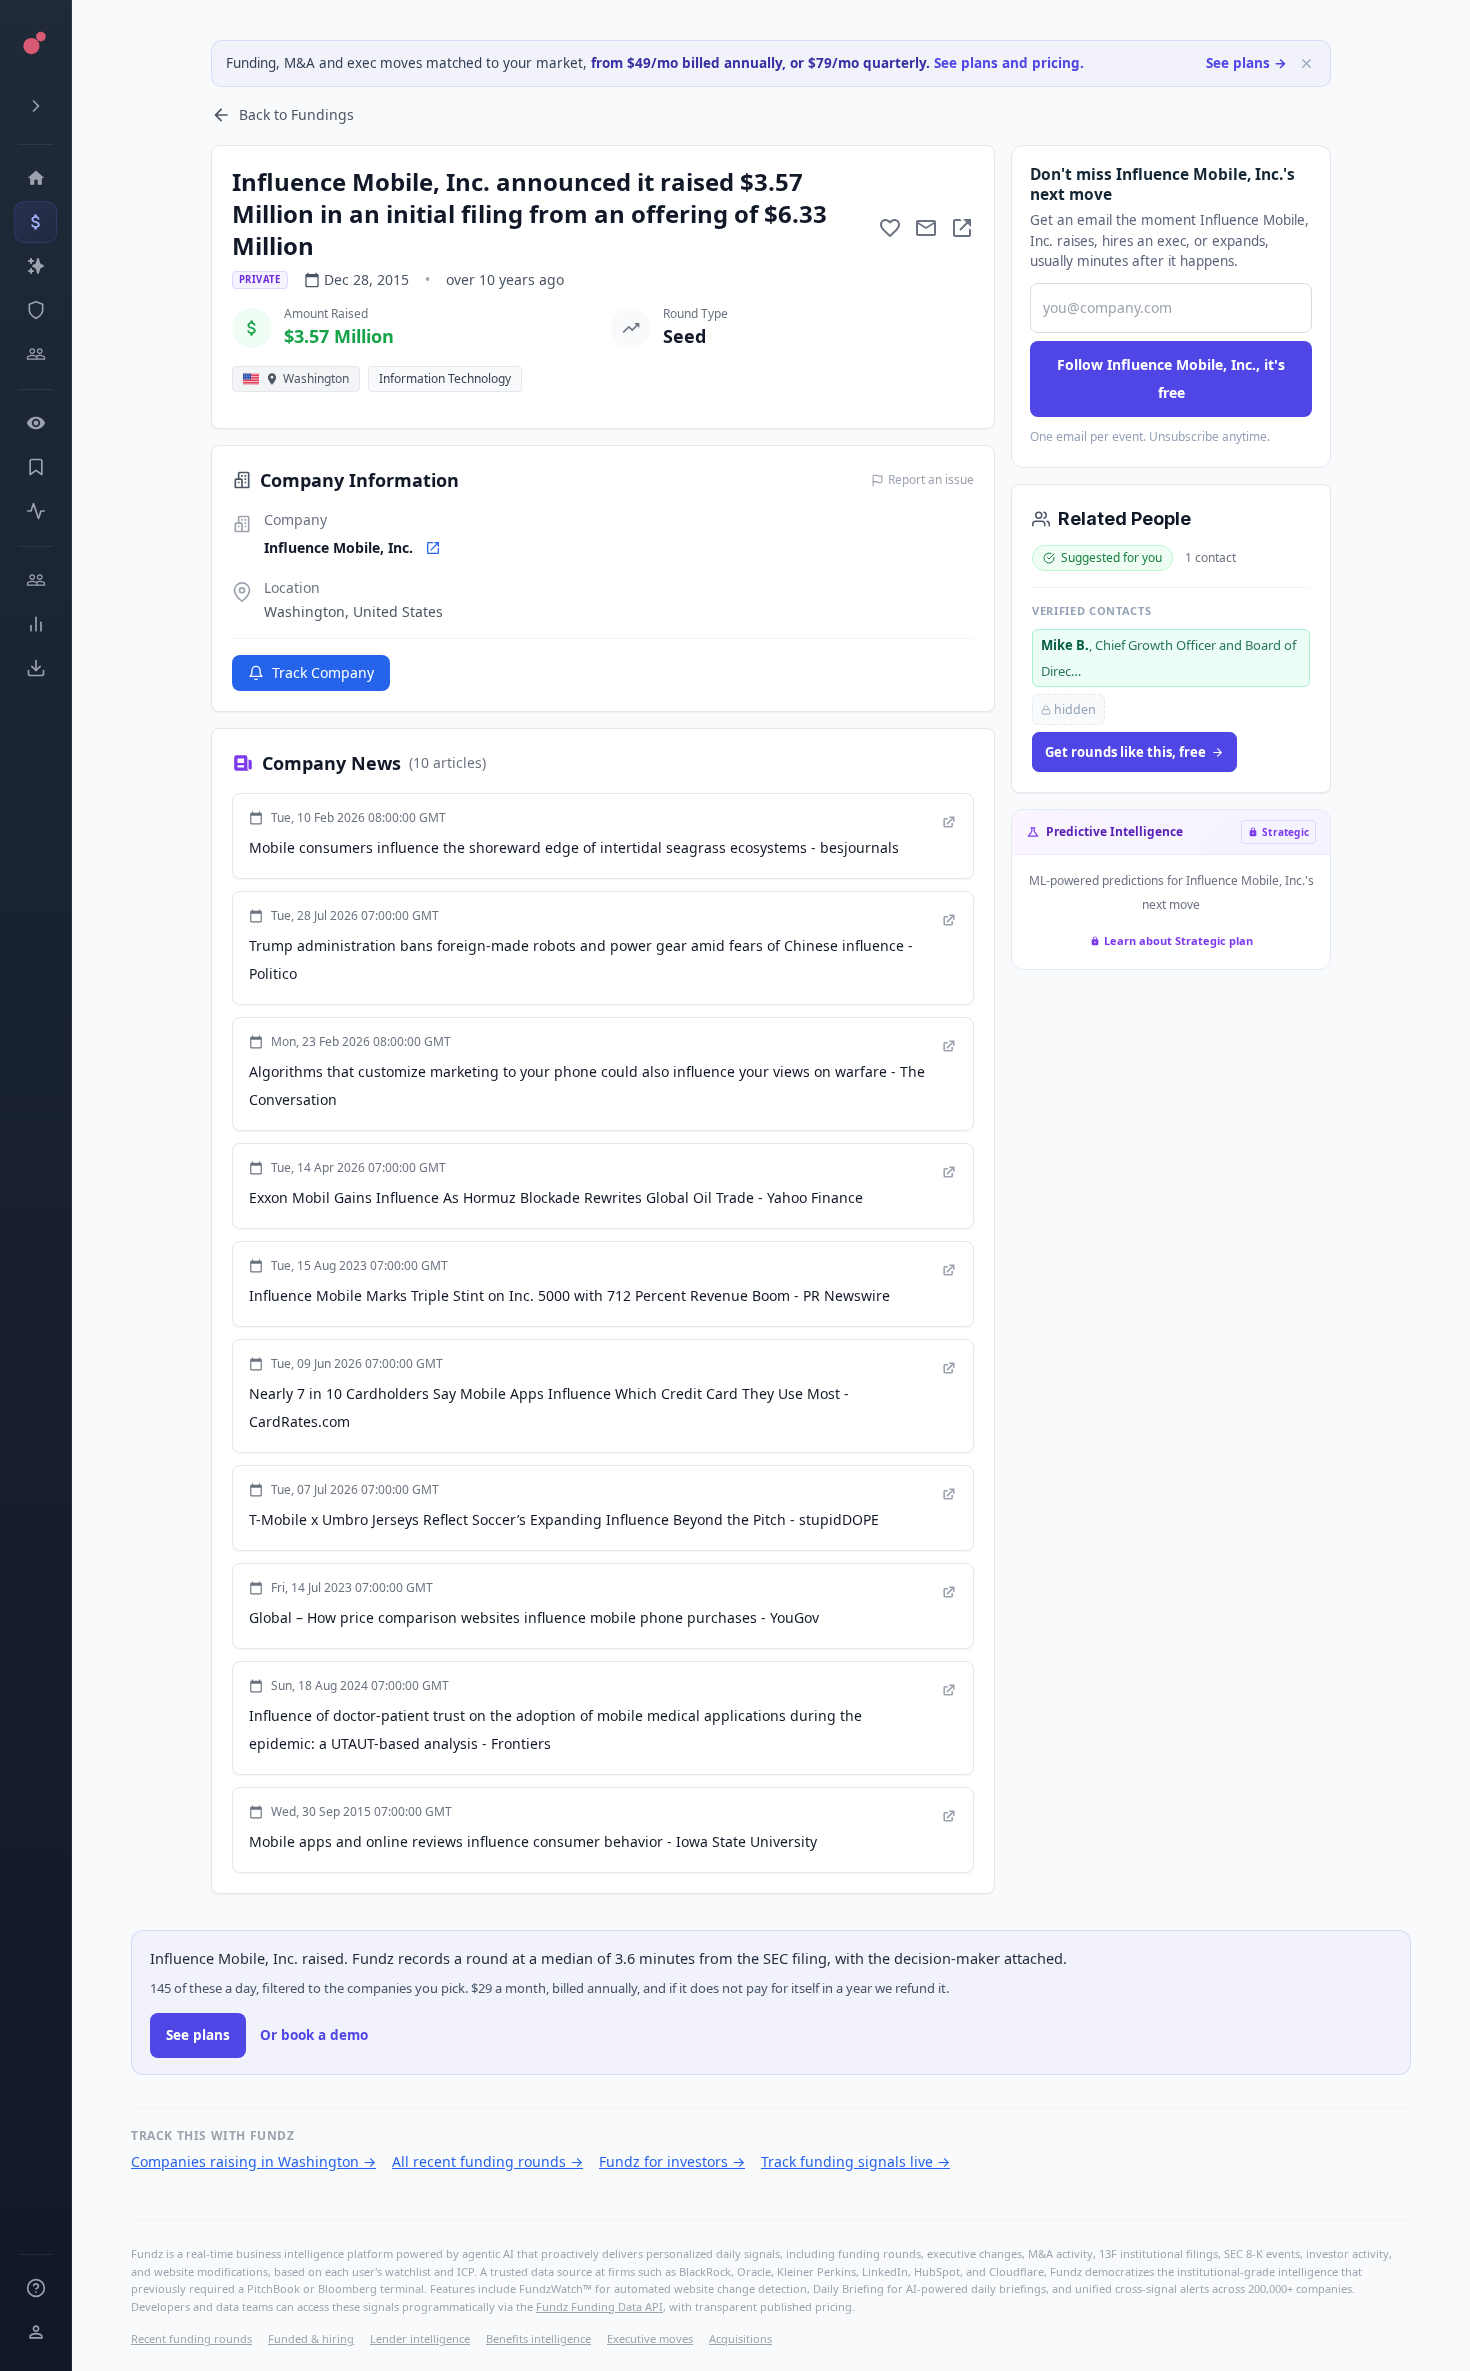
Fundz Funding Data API (599, 2306)
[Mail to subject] (926, 228)
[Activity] (35, 511)
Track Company (323, 672)
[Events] (35, 222)
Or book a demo (314, 2035)
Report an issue (931, 480)
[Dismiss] (1306, 63)
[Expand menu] (35, 106)
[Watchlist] (35, 423)
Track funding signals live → (855, 2161)
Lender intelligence (420, 2338)
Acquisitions (740, 2338)
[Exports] (35, 668)
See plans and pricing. (1009, 63)
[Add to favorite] (890, 228)
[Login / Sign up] (35, 2332)
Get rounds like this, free (1125, 752)
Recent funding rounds (191, 2338)
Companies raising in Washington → (253, 2161)
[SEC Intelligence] (35, 310)
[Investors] (35, 354)
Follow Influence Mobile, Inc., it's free (1171, 378)
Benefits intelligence (538, 2338)
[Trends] (35, 624)
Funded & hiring (311, 2338)
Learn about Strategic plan (1178, 940)
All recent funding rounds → (487, 2161)
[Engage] (35, 580)
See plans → (1246, 63)
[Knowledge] (35, 2288)
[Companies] (35, 266)
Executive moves (650, 2338)
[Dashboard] (35, 178)
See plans (198, 2035)
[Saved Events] (35, 467)
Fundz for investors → (672, 2161)
